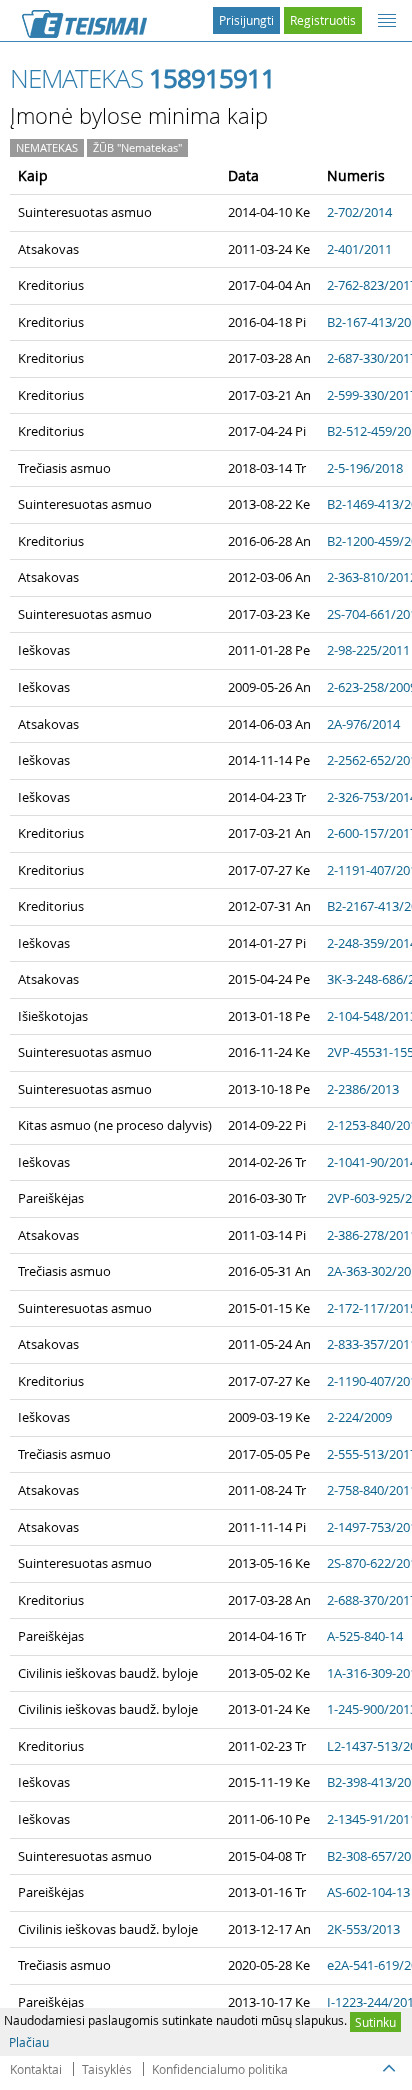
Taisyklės (107, 2069)
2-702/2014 (359, 212)
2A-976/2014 (363, 724)
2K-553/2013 (363, 1929)
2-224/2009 (359, 1417)
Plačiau (29, 2042)
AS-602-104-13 (368, 1892)
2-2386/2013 (363, 1089)
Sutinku (375, 2022)
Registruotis (323, 20)
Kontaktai (36, 2069)
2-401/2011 (359, 249)
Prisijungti (246, 20)
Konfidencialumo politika (220, 2069)
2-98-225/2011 (368, 650)
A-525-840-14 (365, 1636)
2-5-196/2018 (365, 468)
